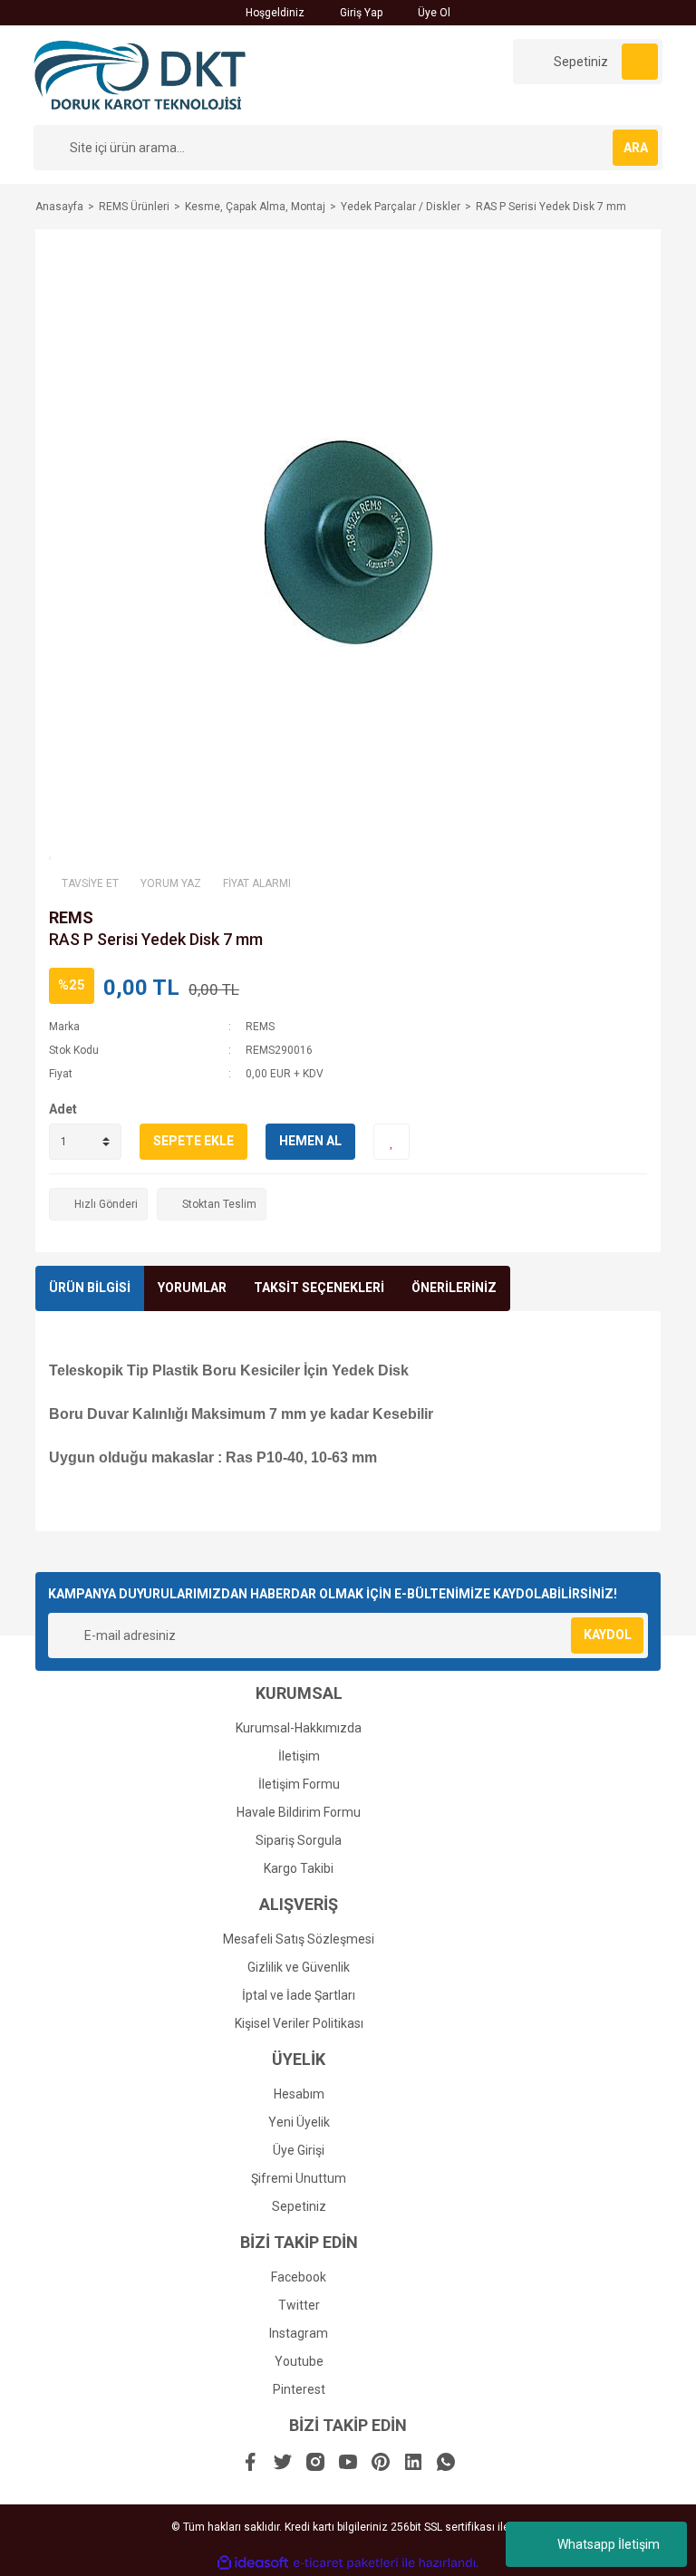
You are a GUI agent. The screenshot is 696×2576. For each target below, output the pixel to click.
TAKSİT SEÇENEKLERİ (319, 1288)
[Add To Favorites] (391, 1142)
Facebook (299, 2277)
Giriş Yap (360, 13)
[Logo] (140, 74)
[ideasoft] (253, 2563)
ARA (636, 148)
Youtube (299, 2361)
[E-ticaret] (346, 2562)
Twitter (299, 2305)
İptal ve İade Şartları (299, 1995)
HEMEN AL (310, 1141)
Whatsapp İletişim (609, 2544)
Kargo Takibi (299, 1868)
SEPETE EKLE (193, 1141)
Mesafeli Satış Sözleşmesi (299, 1939)
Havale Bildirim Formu (299, 1812)
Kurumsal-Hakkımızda (299, 1728)
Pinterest (299, 2389)
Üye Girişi (299, 2150)
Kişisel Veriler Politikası (299, 2023)
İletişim (299, 1756)
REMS (71, 917)
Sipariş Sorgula (299, 1840)
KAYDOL (608, 1635)
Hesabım (299, 2094)
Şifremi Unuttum (299, 2178)
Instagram (299, 2333)
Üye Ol (433, 13)
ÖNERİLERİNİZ (454, 1288)
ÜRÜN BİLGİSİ (90, 1288)
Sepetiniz (299, 2206)
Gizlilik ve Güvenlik (299, 1967)
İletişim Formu (299, 1784)
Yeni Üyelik (299, 2122)
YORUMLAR (192, 1288)
